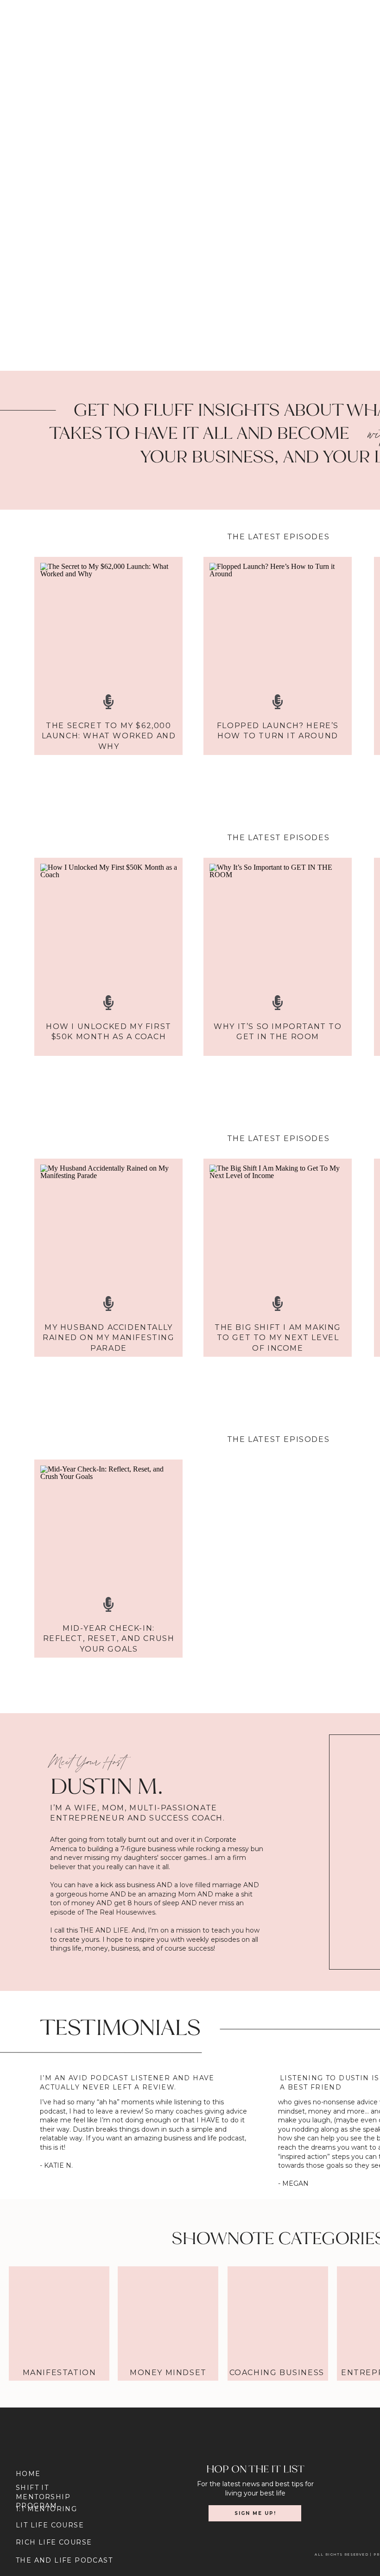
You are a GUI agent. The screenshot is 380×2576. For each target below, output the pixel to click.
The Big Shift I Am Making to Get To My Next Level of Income (278, 1338)
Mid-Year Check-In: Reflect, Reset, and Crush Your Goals (109, 1639)
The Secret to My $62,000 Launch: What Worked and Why (109, 736)
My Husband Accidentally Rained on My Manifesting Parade (108, 1338)
